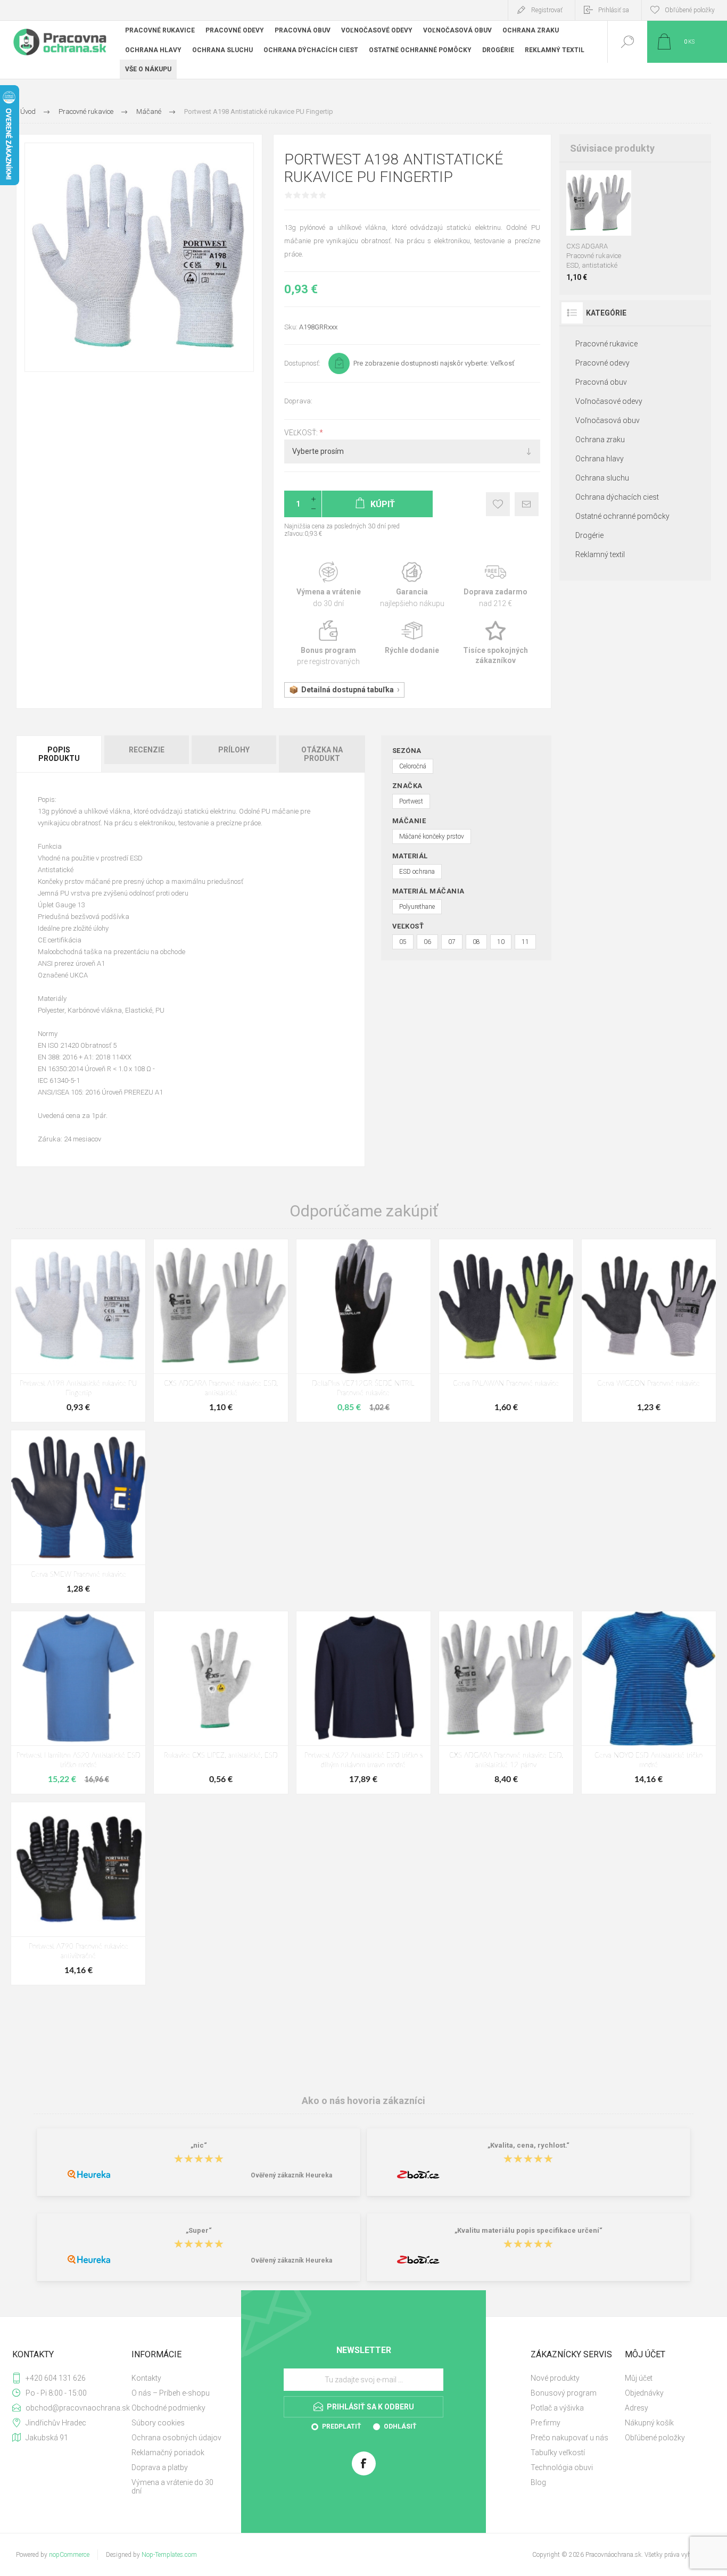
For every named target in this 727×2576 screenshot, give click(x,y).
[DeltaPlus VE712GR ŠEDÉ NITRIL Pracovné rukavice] (363, 1331)
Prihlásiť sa (614, 10)
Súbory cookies (158, 2423)
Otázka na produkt (322, 754)
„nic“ (199, 2146)
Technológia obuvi (562, 2467)
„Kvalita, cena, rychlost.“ (528, 2146)
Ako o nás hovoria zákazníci (363, 2100)
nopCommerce (69, 2555)
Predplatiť (341, 2426)
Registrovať (547, 10)
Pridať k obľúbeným (498, 504)
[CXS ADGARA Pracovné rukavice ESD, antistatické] (221, 1331)
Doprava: (298, 401)
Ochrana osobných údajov (176, 2438)
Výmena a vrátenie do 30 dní (172, 2487)
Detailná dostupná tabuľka (348, 690)
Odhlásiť (400, 2426)
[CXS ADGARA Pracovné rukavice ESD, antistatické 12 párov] (506, 1703)
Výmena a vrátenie (329, 585)
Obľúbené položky (655, 2438)
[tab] (60, 754)
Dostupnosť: (302, 363)
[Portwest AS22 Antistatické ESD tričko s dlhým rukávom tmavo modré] (363, 1703)
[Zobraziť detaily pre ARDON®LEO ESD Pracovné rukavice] (611, 184)
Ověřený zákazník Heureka (291, 2175)
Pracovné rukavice (606, 344)
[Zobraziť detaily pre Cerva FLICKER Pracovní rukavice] (587, 184)
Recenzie (147, 750)
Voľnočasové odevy (609, 401)
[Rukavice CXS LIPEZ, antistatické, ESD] (221, 1703)
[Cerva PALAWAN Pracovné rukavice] (506, 1331)
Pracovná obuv (601, 382)
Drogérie (589, 535)
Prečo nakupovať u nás (569, 2438)
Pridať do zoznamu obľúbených (610, 209)
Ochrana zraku (600, 440)
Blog (538, 2482)
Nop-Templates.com (169, 2555)
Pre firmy (546, 2423)
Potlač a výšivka (557, 2408)
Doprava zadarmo (496, 585)
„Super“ (199, 2231)
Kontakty (146, 2378)
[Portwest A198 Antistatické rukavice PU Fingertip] (78, 1331)
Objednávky (644, 2393)
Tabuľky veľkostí (558, 2453)
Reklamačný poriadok (168, 2453)
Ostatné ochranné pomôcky (622, 516)
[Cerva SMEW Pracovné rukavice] (78, 1517)
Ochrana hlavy (600, 459)
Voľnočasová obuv (608, 420)
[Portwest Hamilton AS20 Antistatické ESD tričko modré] (78, 1703)
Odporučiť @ (527, 504)
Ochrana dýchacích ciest (617, 497)
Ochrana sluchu (602, 478)
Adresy (637, 2408)
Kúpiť (586, 209)
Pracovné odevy (602, 363)
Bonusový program (564, 2393)
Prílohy (234, 750)
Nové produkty (555, 2378)
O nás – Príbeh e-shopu (171, 2393)
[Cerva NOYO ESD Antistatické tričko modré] (649, 1703)
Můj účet (639, 2378)
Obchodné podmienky (168, 2408)
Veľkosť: (302, 433)
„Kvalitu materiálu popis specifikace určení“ (528, 2231)
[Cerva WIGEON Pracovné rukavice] (649, 1331)
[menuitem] (177, 2378)
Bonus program (329, 644)
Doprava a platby (160, 2467)
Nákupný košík (649, 2423)
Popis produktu (59, 754)
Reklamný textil (600, 554)
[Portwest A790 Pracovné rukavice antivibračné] (78, 1894)
